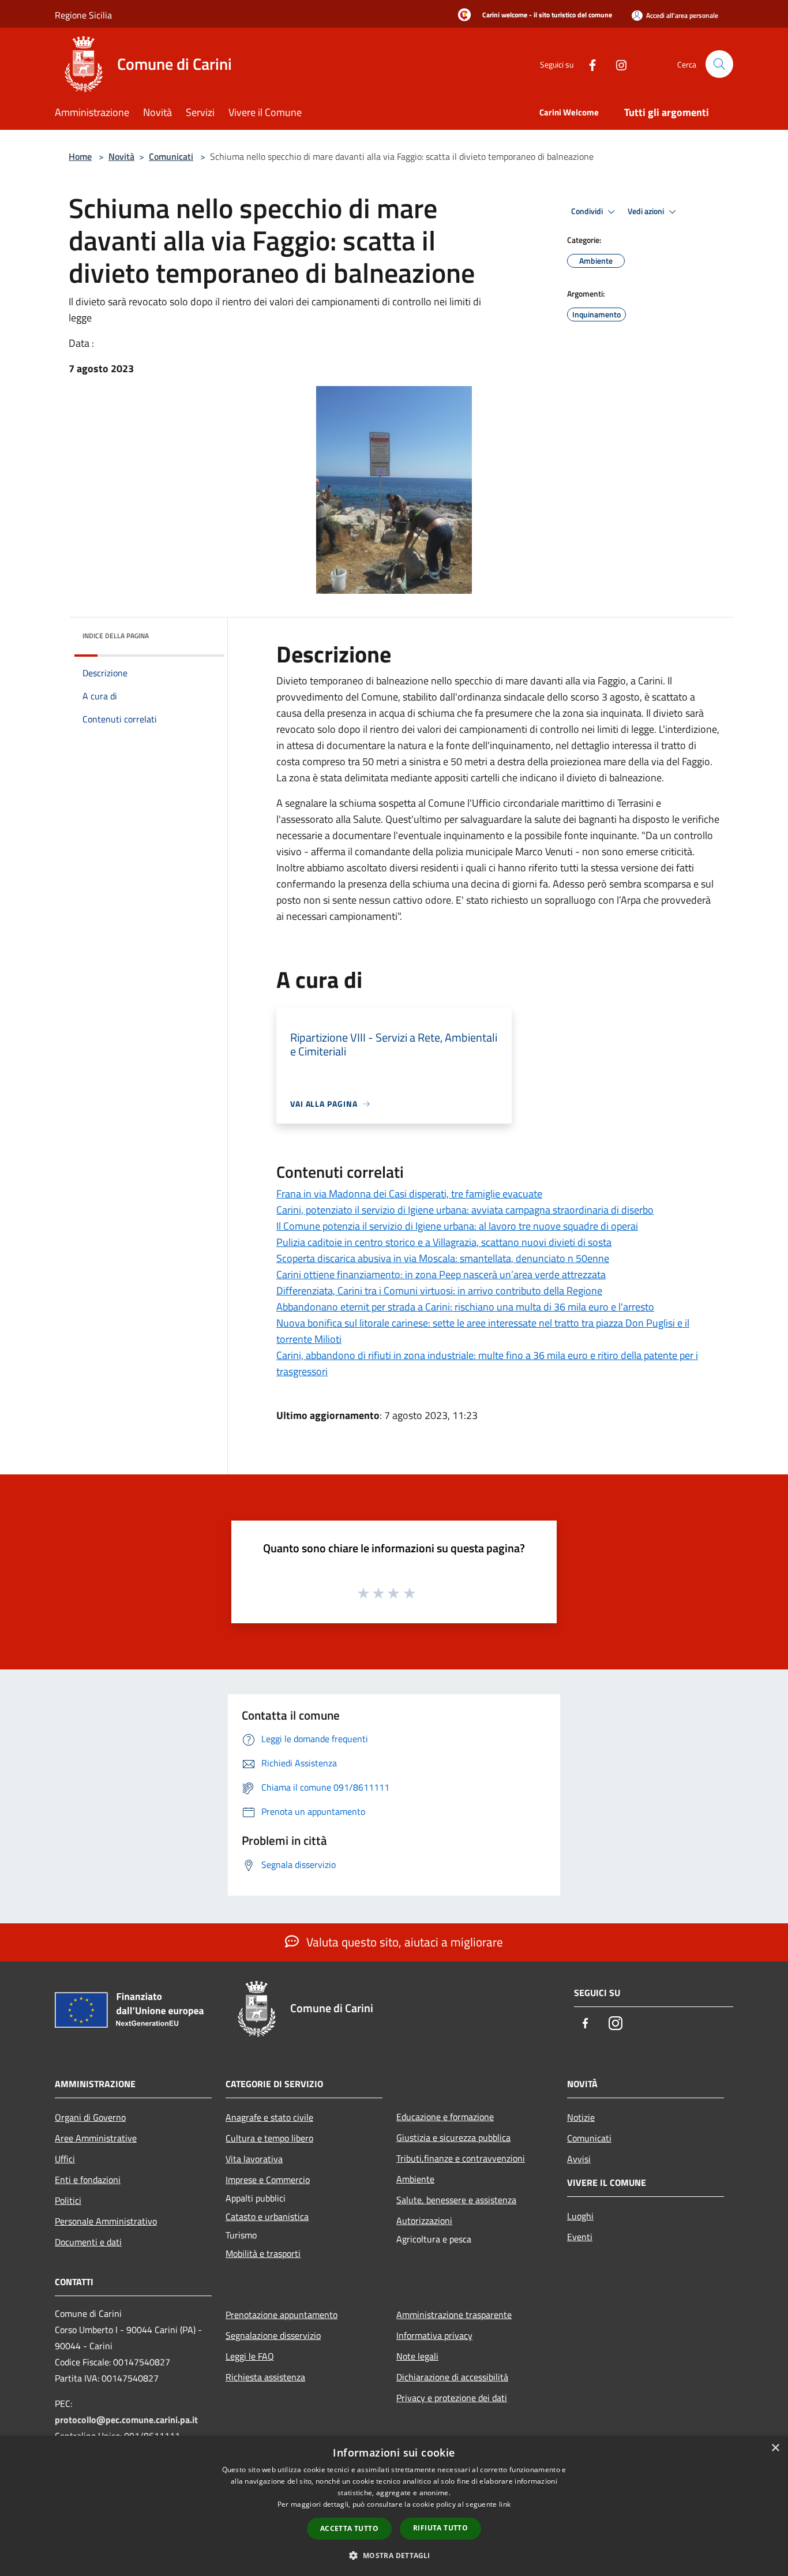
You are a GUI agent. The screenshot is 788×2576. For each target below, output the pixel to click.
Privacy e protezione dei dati (452, 2398)
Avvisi (579, 2159)
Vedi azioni (647, 211)
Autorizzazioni (424, 2221)
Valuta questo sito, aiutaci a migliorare (403, 1942)
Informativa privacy (434, 2335)
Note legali (417, 2356)
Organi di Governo (90, 2117)
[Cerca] (719, 64)
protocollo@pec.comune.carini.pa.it (126, 2420)
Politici (68, 2200)
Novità (121, 156)
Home (80, 156)
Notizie (581, 2117)
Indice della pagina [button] (116, 636)
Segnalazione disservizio (273, 2335)
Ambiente (415, 2179)
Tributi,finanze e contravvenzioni (461, 2158)
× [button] (775, 2448)
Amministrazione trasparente (454, 2315)
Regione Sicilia (83, 15)
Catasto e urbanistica (267, 2216)
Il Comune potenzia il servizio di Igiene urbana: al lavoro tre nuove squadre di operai (457, 1226)
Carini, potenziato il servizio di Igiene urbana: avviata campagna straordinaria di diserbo (465, 1210)
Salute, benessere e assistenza (456, 2200)
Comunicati (171, 156)
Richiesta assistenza (265, 2377)
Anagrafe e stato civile (269, 2117)
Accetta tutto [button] (349, 2528)
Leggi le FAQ (250, 2356)
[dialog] (394, 2506)
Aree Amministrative (96, 2138)
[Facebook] (588, 64)
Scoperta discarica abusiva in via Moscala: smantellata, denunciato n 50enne (443, 1258)
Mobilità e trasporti (263, 2253)
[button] (394, 2555)
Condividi (588, 211)
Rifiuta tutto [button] (440, 2528)
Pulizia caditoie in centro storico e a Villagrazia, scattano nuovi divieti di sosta (444, 1242)
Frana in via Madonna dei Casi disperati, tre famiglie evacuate (409, 1194)
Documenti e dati (88, 2242)
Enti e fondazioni (88, 2180)
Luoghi (580, 2216)
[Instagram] (617, 64)
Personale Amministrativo (106, 2221)
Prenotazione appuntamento (282, 2315)
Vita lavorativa (254, 2159)
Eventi (580, 2237)
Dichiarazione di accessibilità (452, 2377)
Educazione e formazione (445, 2117)
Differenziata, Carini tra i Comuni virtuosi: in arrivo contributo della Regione (439, 1291)
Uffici (65, 2159)
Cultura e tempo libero (269, 2138)
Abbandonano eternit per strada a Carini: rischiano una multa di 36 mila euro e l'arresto (465, 1307)
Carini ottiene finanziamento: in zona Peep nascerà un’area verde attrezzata (441, 1274)
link (505, 2504)
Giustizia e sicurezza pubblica (453, 2137)
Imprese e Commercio (268, 2180)
